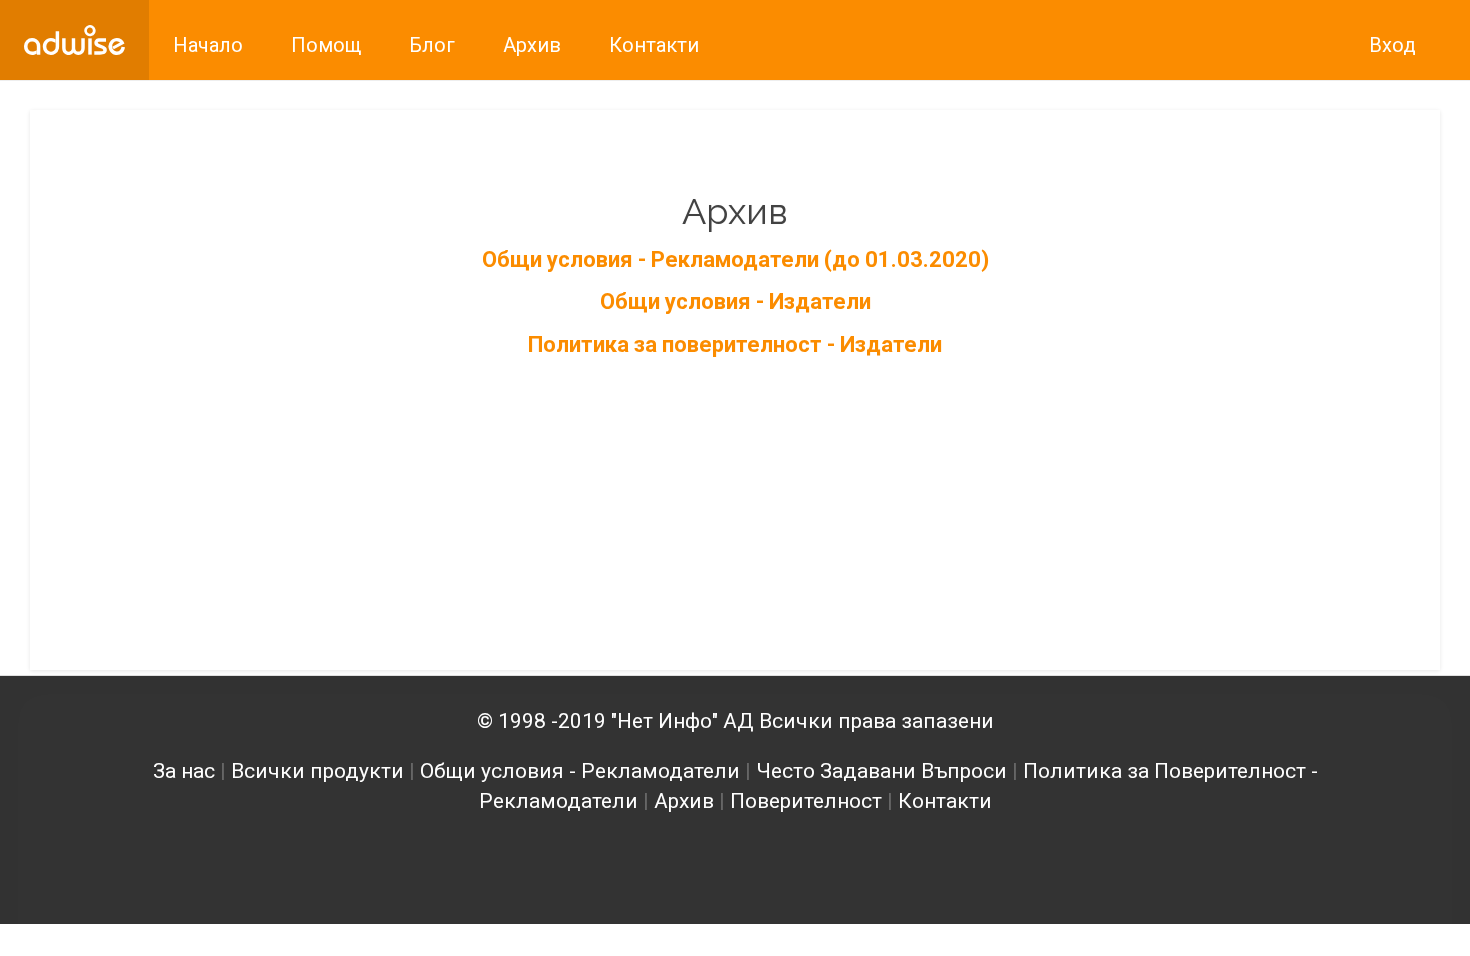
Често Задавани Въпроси (881, 771)
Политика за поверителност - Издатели (735, 344)
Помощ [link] (326, 45)
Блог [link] (432, 45)
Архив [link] (532, 45)
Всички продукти (317, 771)
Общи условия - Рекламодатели (580, 771)
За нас (184, 771)
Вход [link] (1392, 45)
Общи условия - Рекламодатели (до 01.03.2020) (735, 259)
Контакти (945, 801)
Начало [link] (208, 45)
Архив (684, 801)
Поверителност (806, 801)
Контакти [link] (654, 45)
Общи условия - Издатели (735, 301)
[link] (74, 40)
